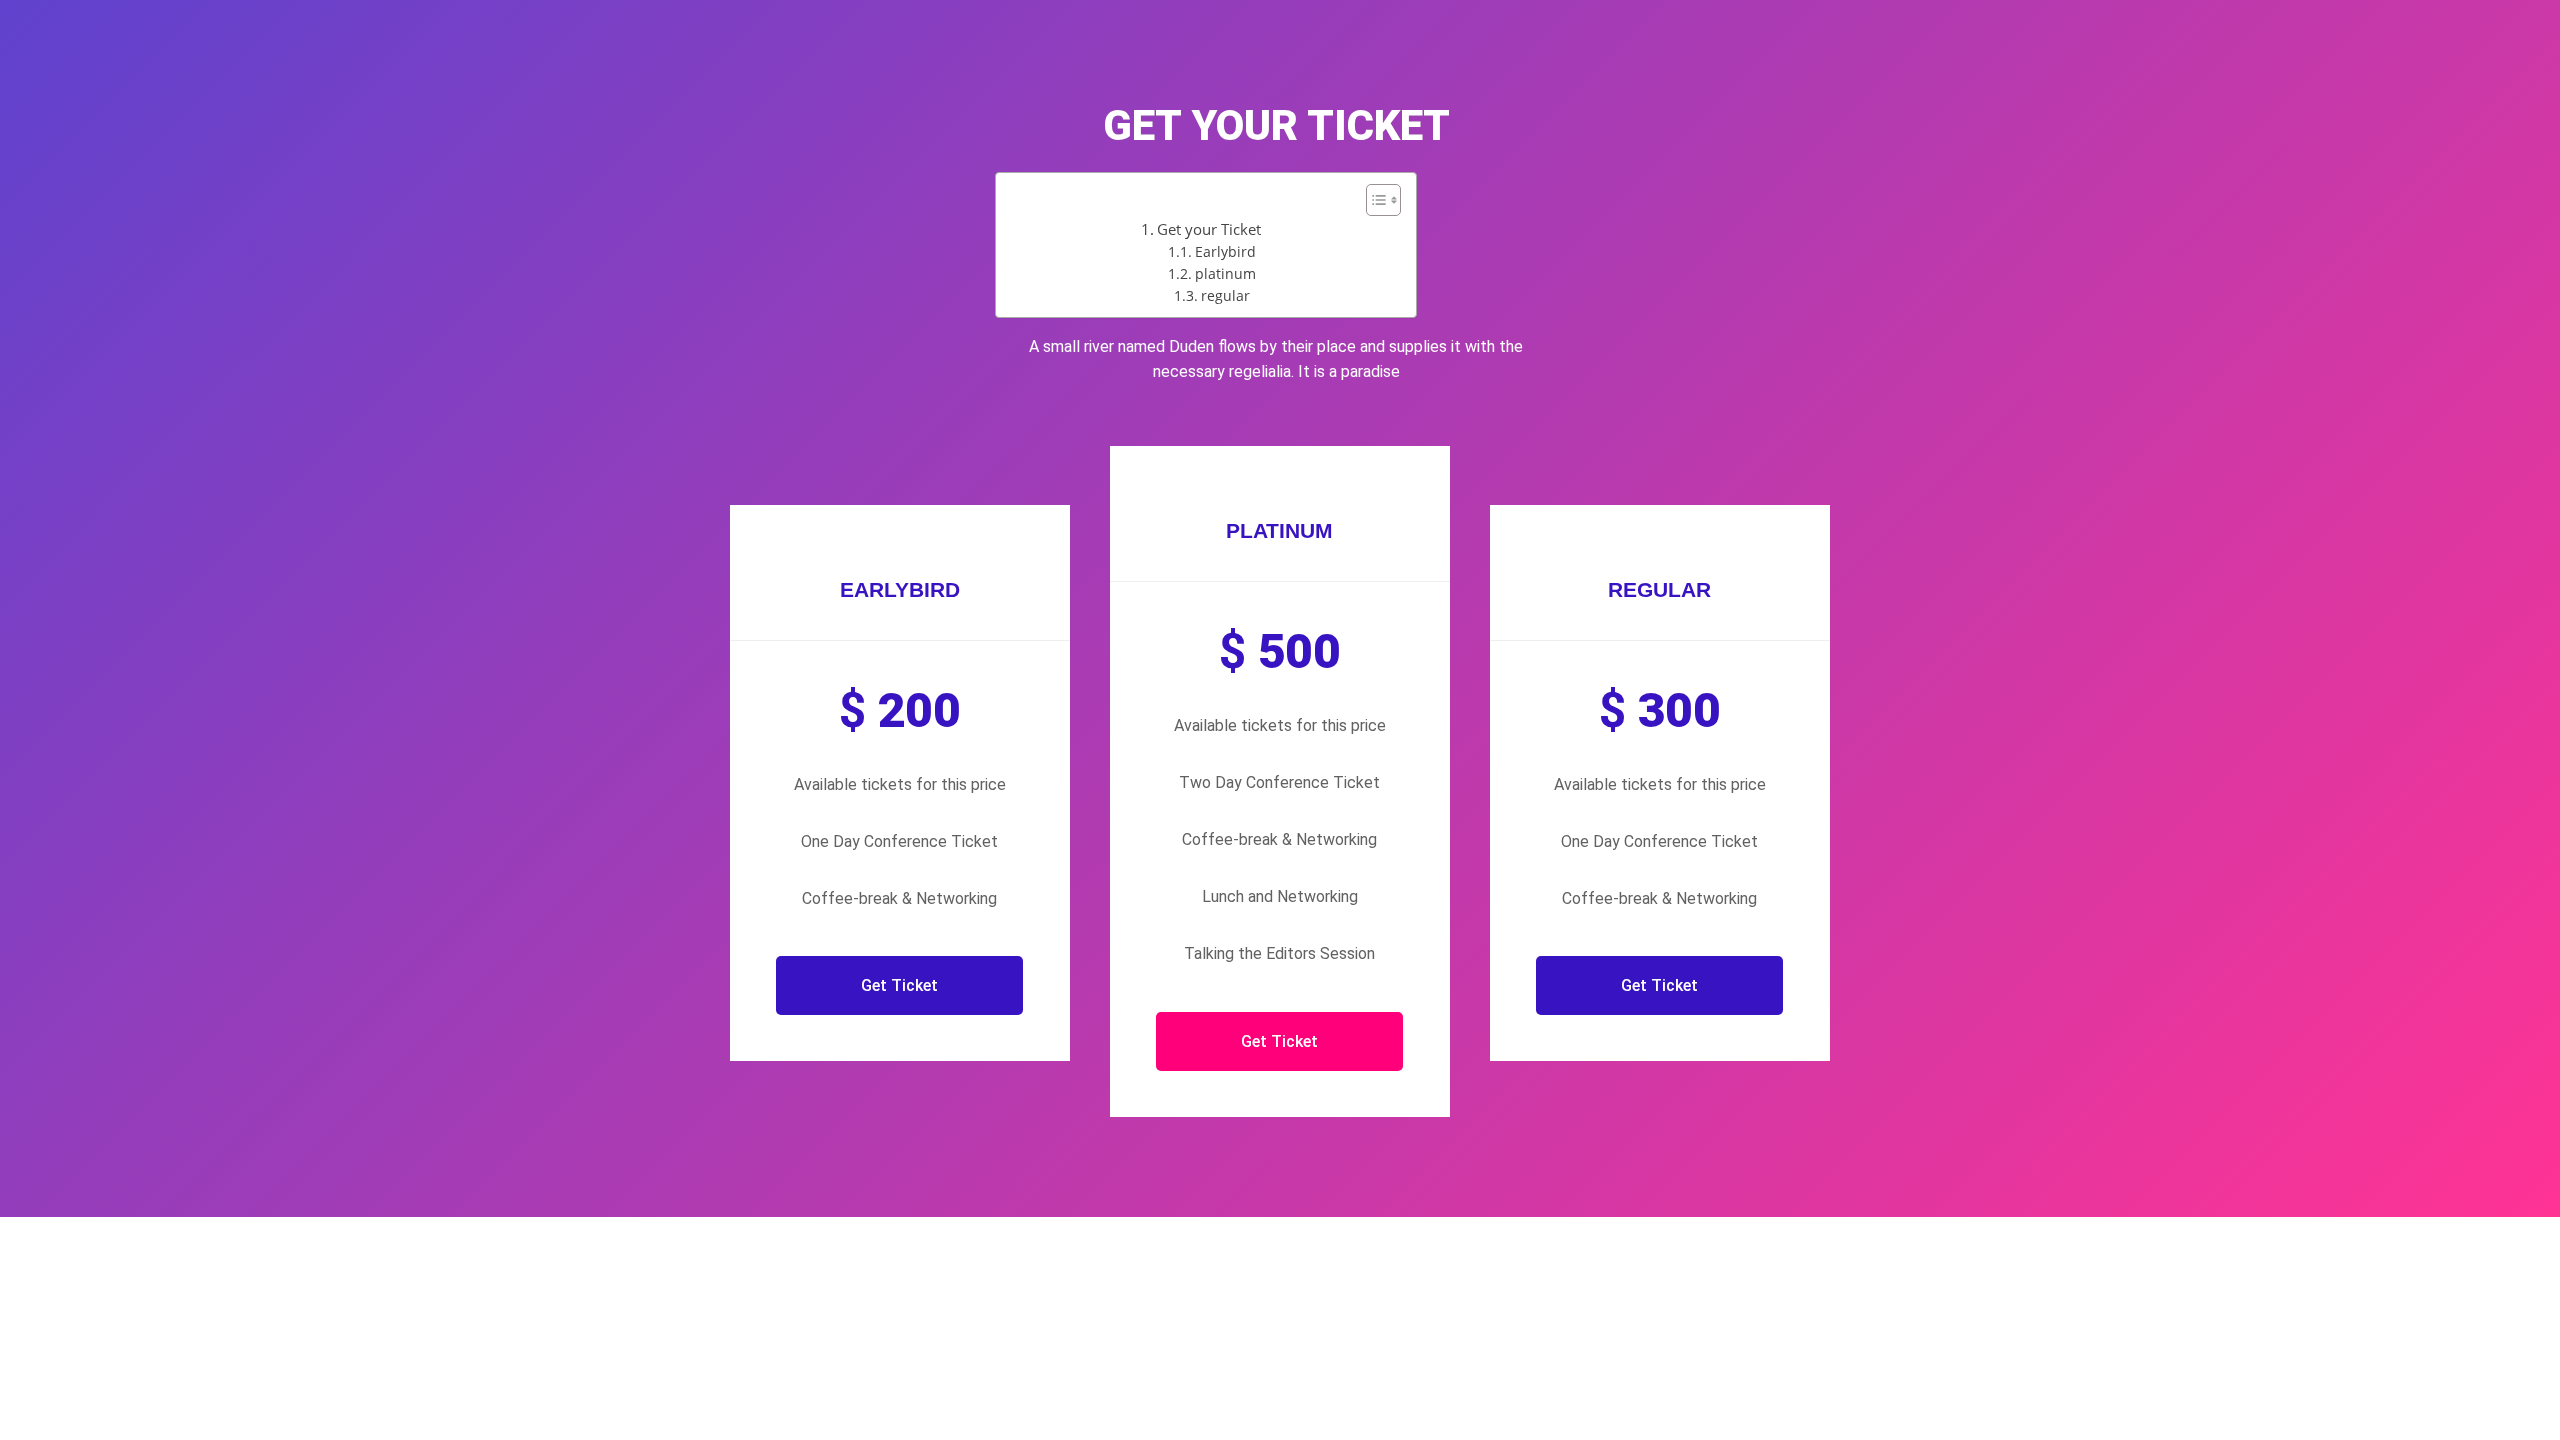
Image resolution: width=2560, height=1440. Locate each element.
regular (1225, 295)
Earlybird (1225, 251)
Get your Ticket (1209, 229)
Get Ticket (899, 985)
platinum (1225, 273)
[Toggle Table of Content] (1373, 200)
